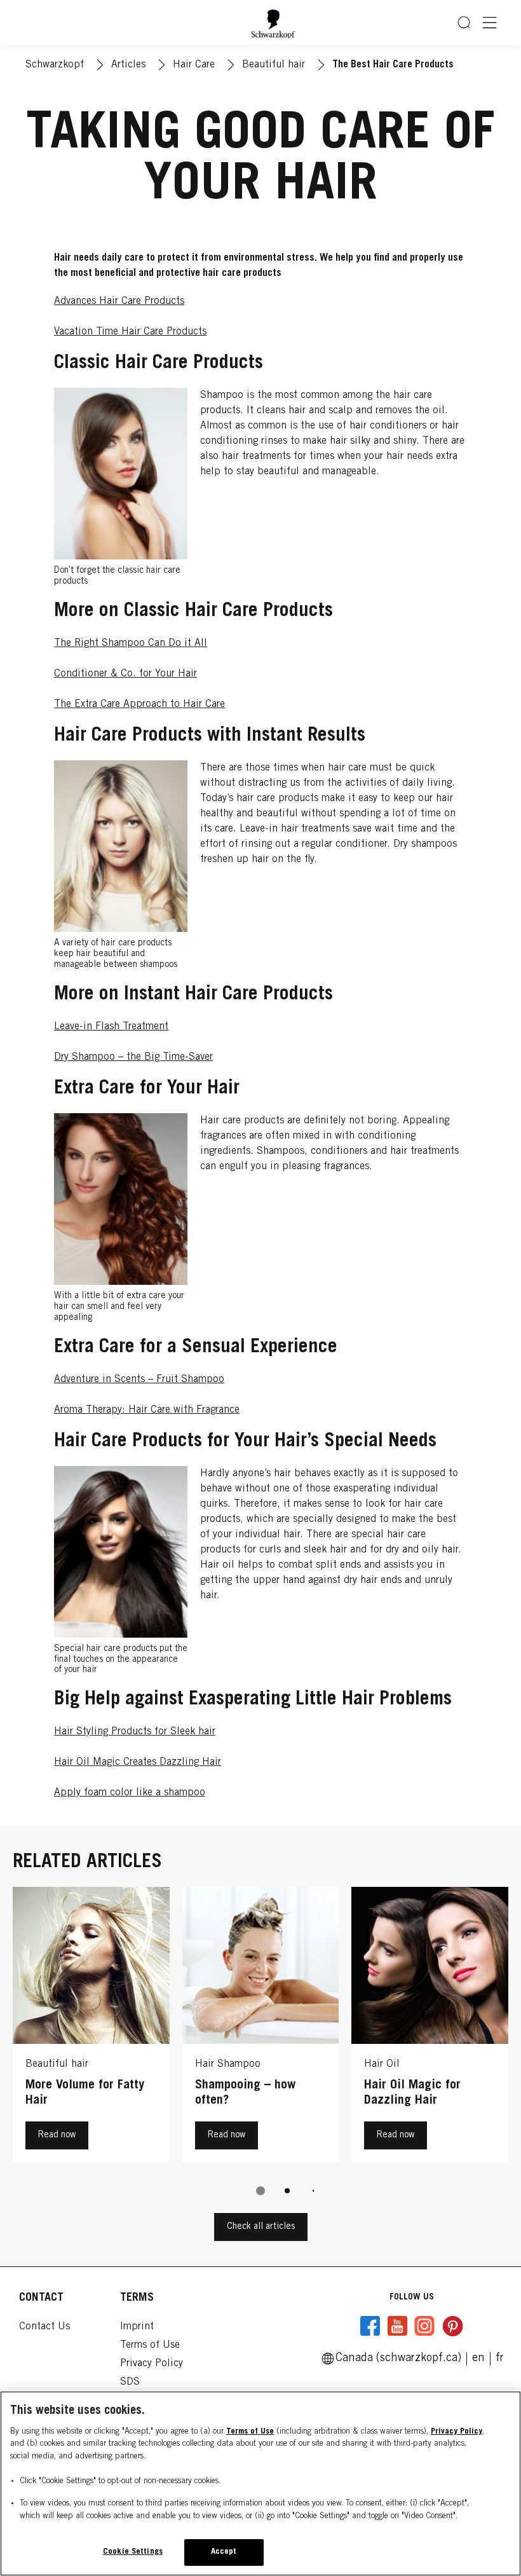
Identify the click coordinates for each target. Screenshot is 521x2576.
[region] (260, 2484)
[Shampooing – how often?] (261, 2028)
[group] (260, 2050)
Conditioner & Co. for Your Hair (125, 674)
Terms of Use (250, 2432)
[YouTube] (397, 2326)
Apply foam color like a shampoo (130, 1793)
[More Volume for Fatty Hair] (91, 2028)
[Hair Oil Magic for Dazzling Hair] (430, 2028)
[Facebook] (370, 2326)
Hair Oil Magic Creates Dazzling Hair (138, 1762)
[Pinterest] (452, 2326)
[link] (500, 2359)
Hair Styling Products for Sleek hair (135, 1732)
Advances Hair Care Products (119, 301)
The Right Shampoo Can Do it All (131, 643)
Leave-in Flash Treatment (111, 1027)
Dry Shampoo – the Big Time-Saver (133, 1057)
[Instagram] (424, 2326)
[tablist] (260, 2191)
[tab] (260, 2191)
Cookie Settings (133, 2552)
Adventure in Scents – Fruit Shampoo (139, 1380)
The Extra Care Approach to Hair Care (139, 704)
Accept (224, 2552)
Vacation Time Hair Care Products (130, 332)
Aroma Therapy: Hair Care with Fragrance (147, 1410)
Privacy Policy (457, 2432)
